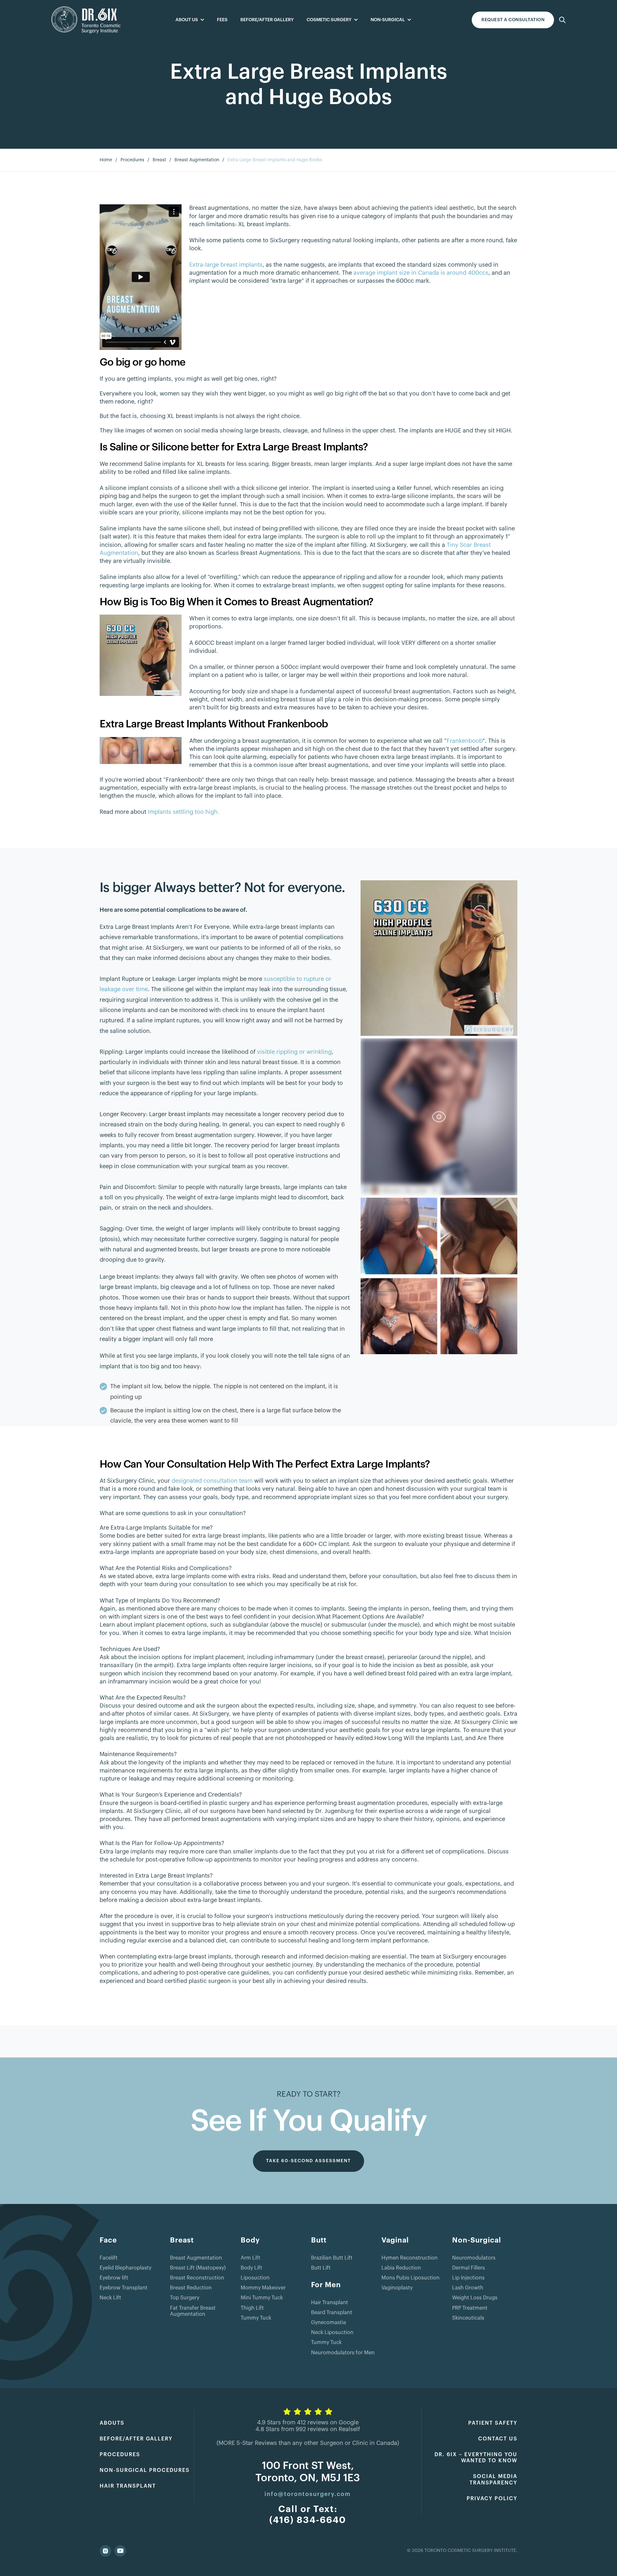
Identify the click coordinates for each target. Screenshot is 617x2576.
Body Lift (251, 2268)
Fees (222, 20)
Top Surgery (185, 2298)
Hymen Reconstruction (410, 2258)
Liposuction (255, 2278)
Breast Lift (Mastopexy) (198, 2268)
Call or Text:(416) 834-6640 (308, 2515)
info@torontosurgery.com (308, 2494)
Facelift (109, 2258)
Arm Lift (250, 2258)
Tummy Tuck (256, 2318)
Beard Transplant (332, 2313)
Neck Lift (110, 2298)
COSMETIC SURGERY (329, 20)
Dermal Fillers (469, 2268)
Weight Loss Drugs (475, 2298)
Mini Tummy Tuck (262, 2298)
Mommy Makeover (263, 2288)
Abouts (112, 2423)
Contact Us (498, 2439)
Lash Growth (468, 2288)
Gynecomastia (329, 2323)
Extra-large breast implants (226, 265)
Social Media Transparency (493, 2479)
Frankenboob (465, 741)
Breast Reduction (191, 2288)
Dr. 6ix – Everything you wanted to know (476, 2458)
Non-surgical (388, 20)
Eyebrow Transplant (124, 2288)
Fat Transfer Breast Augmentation (193, 2311)
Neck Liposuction (332, 2332)
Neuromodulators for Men (343, 2353)
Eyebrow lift (114, 2278)
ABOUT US (187, 20)
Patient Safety (493, 2423)
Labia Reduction (401, 2268)
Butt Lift (321, 2268)
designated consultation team (212, 1481)
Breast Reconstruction (197, 2278)
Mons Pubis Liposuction (411, 2278)
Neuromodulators (474, 2258)
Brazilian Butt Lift (332, 2258)
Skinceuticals (468, 2318)
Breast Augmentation (197, 160)
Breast (159, 160)
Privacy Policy (492, 2499)
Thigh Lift (252, 2308)
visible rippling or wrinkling (294, 1052)
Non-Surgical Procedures (145, 2470)
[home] (86, 20)
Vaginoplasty (397, 2288)
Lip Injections (468, 2278)
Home (106, 160)
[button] (190, 20)
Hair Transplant (330, 2303)
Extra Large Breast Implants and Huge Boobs (275, 160)
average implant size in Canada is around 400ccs (421, 273)
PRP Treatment (470, 2308)
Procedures (132, 160)
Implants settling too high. (183, 812)
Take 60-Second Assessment (308, 2161)
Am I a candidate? (513, 20)
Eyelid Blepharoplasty (125, 2268)
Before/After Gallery (267, 20)
